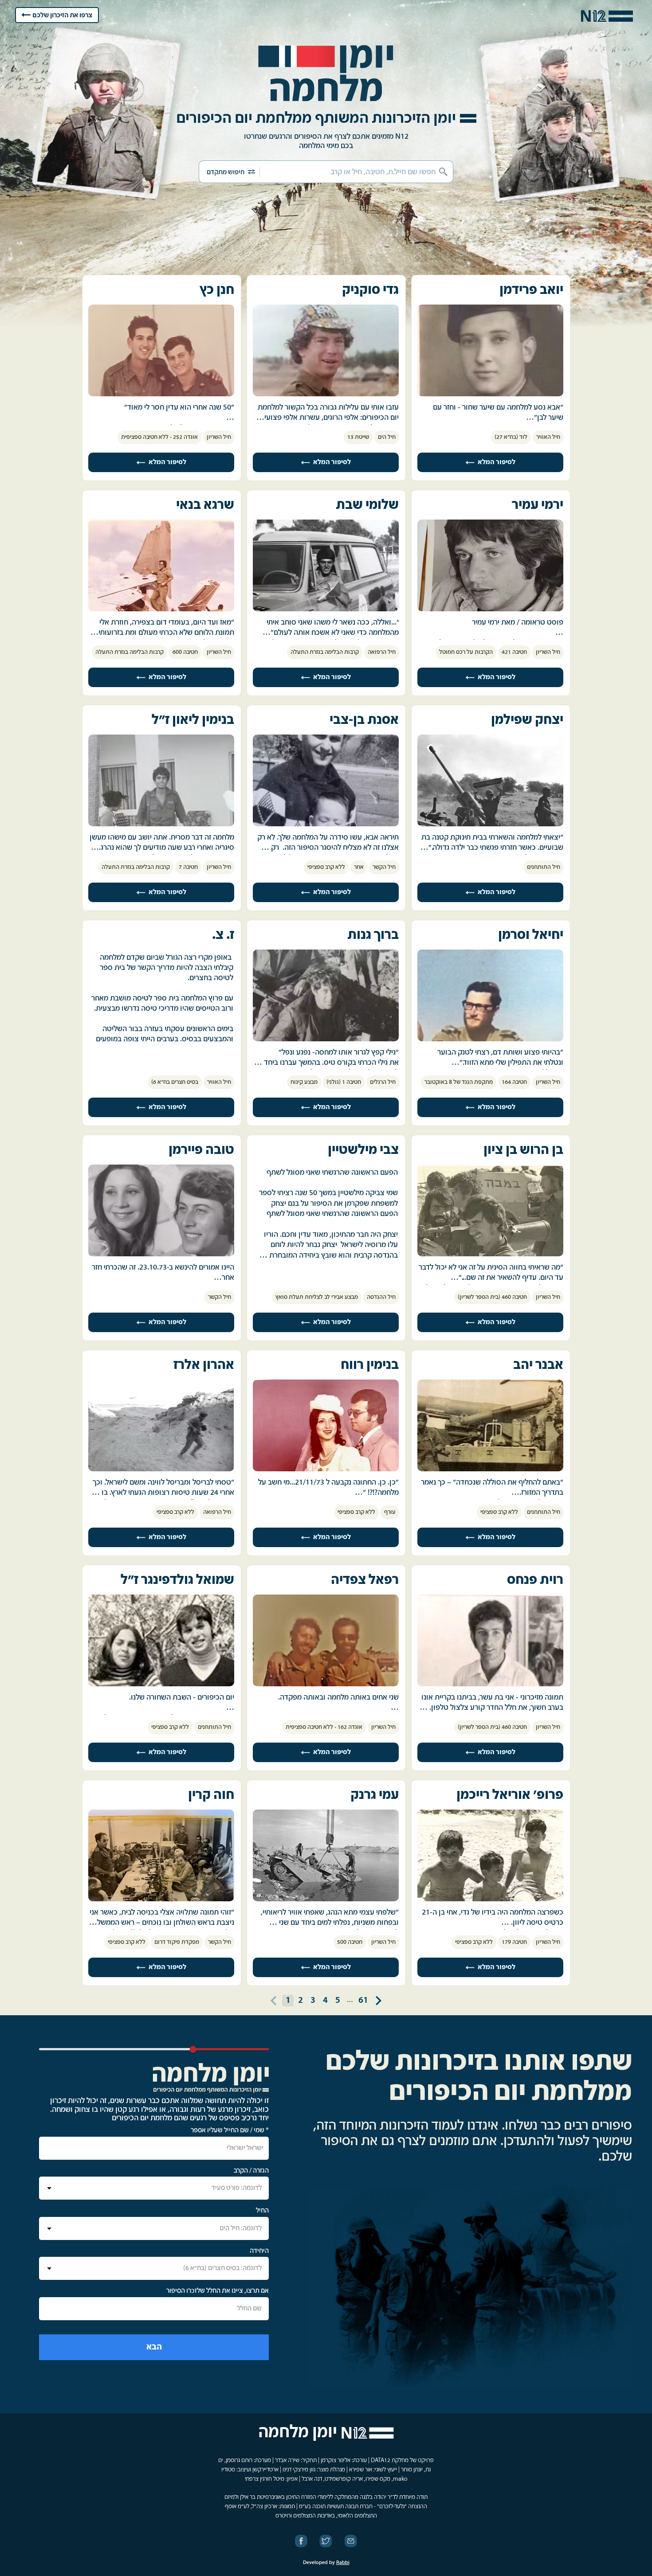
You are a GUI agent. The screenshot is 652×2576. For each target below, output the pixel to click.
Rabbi (343, 2563)
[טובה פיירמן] (161, 1255)
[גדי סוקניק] (326, 395)
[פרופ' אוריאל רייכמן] (490, 1900)
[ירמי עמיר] (490, 610)
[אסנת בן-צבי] (326, 825)
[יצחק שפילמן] (490, 825)
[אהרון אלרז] (161, 1470)
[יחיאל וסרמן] (490, 1040)
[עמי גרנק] (326, 1900)
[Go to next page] (378, 2001)
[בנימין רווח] (326, 1470)
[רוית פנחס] (490, 1685)
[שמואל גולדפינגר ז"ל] (161, 1685)
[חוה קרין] (161, 1900)
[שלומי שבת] (326, 610)
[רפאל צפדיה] (326, 1685)
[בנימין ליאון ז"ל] (161, 825)
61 (363, 2000)
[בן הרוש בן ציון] (490, 1255)
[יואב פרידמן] (490, 395)
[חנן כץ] (161, 395)
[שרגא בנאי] (161, 610)
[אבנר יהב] (490, 1470)
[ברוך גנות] (326, 1040)
